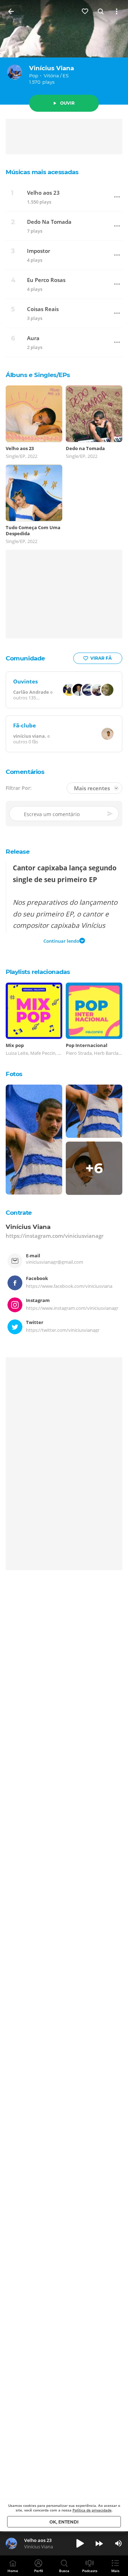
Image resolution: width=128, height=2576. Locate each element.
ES (66, 76)
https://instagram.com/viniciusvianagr (55, 1235)
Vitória (51, 76)
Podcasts (90, 2571)
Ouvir (67, 103)
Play (80, 2543)
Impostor (39, 251)
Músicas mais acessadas (42, 172)
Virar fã (101, 658)
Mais (115, 2571)
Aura (33, 338)
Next (99, 2543)
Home (13, 2571)
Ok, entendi (64, 2522)
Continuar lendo (61, 941)
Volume (118, 2543)
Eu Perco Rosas (46, 280)
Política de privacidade (92, 2510)
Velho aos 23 (43, 193)
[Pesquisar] (101, 11)
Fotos (14, 1074)
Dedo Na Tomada (49, 222)
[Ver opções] (117, 11)
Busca (64, 2571)
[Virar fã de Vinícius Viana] (85, 11)
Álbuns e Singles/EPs (38, 375)
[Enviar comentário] (111, 814)
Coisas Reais (43, 309)
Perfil (39, 2571)
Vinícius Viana (52, 68)
